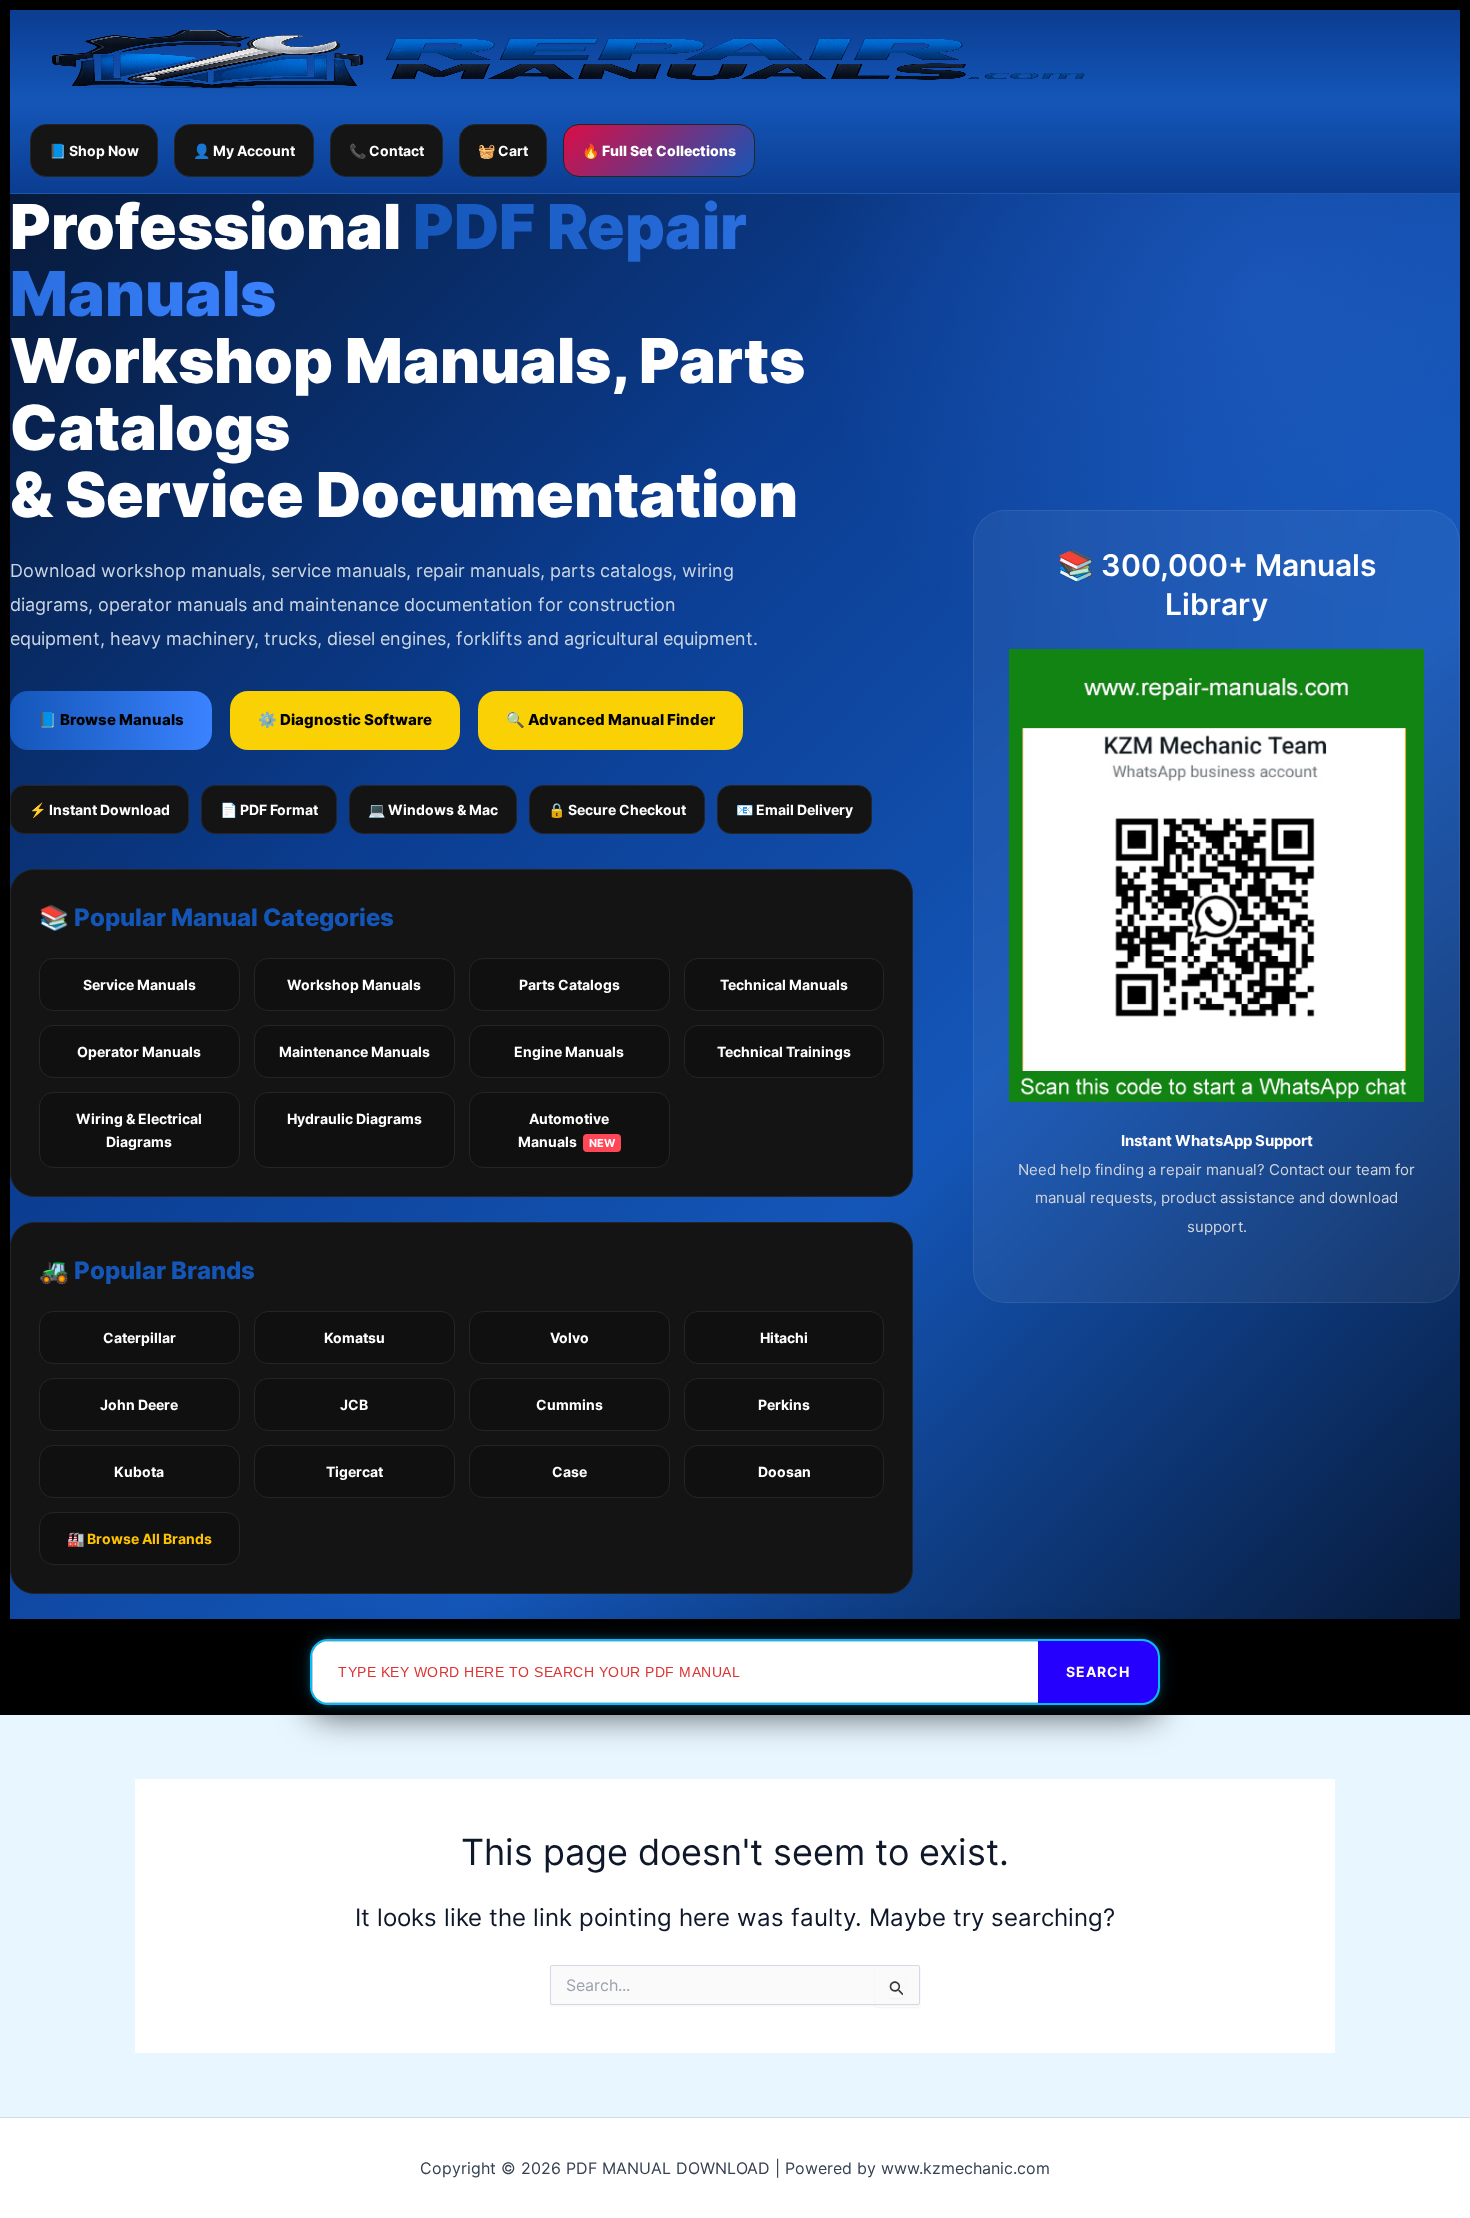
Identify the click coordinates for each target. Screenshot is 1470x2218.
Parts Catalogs (569, 984)
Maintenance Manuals (354, 1051)
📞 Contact (386, 150)
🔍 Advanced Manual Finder (610, 719)
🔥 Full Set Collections (659, 150)
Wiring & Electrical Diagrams (139, 1130)
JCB (354, 1404)
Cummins (569, 1404)
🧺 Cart (503, 150)
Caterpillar (139, 1337)
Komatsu (354, 1337)
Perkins (784, 1404)
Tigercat (354, 1471)
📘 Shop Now (94, 150)
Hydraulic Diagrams (354, 1118)
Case (569, 1471)
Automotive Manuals (566, 1130)
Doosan (784, 1471)
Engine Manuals (569, 1051)
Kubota (139, 1471)
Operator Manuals (139, 1051)
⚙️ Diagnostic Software (345, 719)
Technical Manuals (784, 984)
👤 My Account (244, 150)
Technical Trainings (784, 1051)
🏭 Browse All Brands (139, 1538)
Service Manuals (139, 984)
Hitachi (784, 1337)
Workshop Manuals (354, 984)
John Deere (139, 1404)
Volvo (569, 1337)
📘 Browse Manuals (111, 719)
